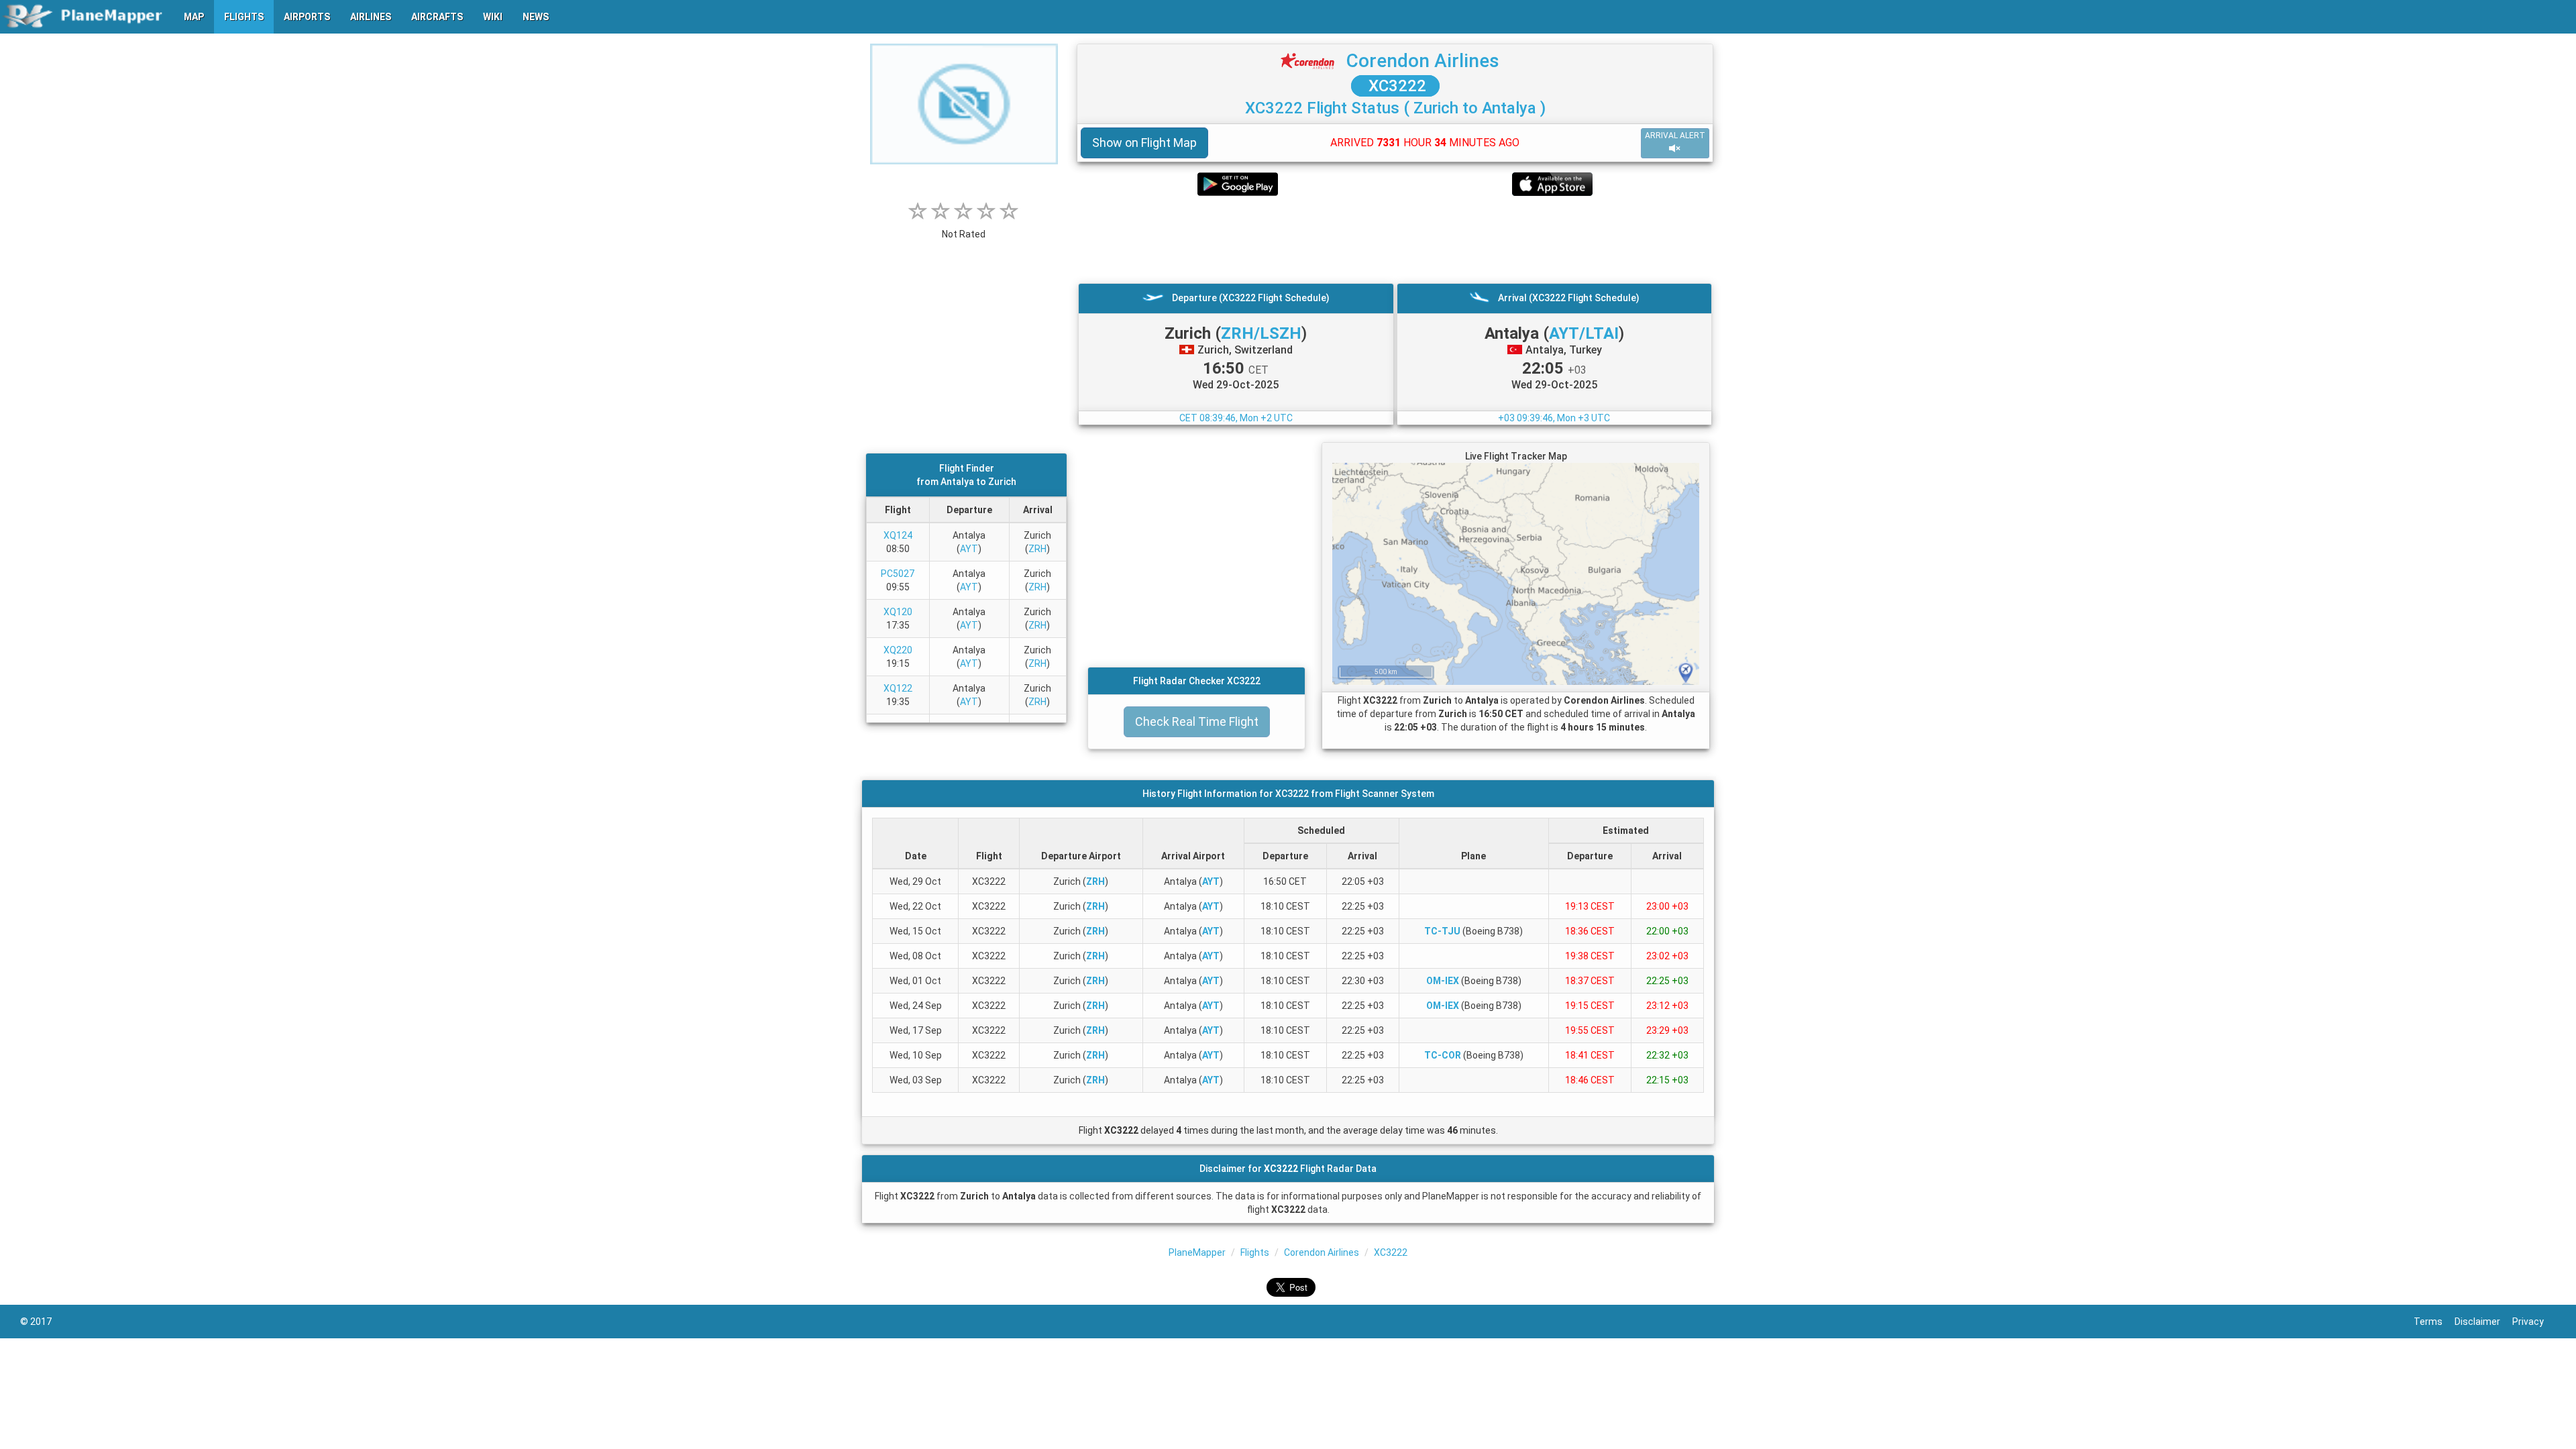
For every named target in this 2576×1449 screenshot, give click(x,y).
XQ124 (898, 535)
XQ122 (898, 688)
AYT (969, 549)
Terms (2434, 1322)
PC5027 (898, 574)
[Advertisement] (1395, 239)
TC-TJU (1442, 931)
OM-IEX (1443, 981)
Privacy (2534, 1322)
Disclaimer (2483, 1322)
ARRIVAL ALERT (1675, 136)
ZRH (1037, 549)
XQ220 (898, 650)
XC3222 (1395, 86)
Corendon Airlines (1423, 61)
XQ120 (898, 612)
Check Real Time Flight (1197, 721)
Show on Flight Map (1144, 143)
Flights (1255, 1252)
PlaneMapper (1197, 1252)
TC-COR (1443, 1055)
